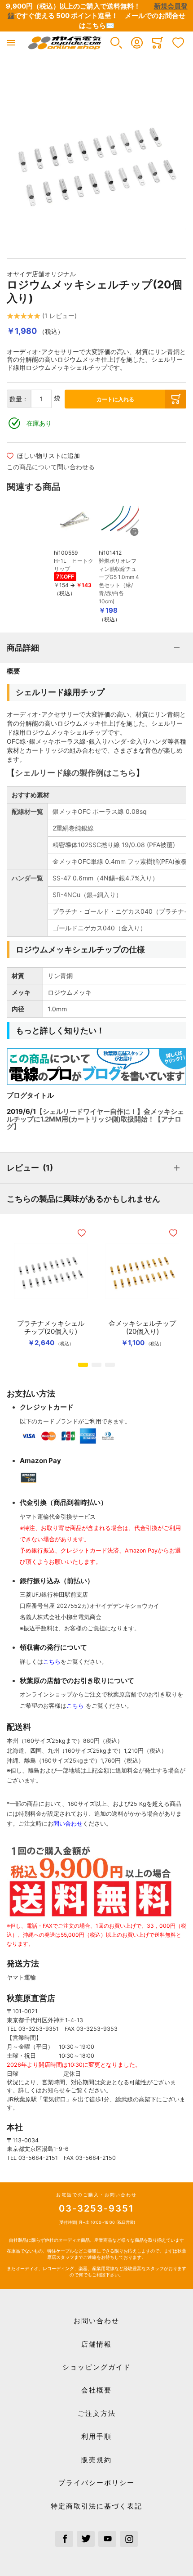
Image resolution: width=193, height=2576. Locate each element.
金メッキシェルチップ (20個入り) (142, 1328)
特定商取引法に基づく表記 (96, 2506)
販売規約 (96, 2460)
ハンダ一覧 (27, 878)
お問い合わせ (96, 2321)
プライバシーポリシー (96, 2483)
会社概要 (96, 2390)
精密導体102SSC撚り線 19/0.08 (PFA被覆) (114, 845)
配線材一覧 (27, 811)
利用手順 (96, 2436)
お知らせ (53, 2090)
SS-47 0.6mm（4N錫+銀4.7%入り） (105, 878)
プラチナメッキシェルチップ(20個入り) (51, 1328)
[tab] (96, 648)
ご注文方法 (97, 2413)
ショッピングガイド (97, 2367)
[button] (116, 43)
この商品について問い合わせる (51, 467)
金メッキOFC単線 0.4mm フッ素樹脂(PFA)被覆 (120, 861)
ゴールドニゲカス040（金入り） (99, 928)
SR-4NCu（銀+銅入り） (87, 895)
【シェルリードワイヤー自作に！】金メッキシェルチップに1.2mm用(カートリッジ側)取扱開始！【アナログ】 (95, 1119)
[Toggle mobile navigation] (11, 43)
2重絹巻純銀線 (73, 828)
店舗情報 (96, 2344)
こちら (52, 1662)
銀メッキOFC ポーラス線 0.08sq (100, 811)
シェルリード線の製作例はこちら (75, 773)
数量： (19, 399)
